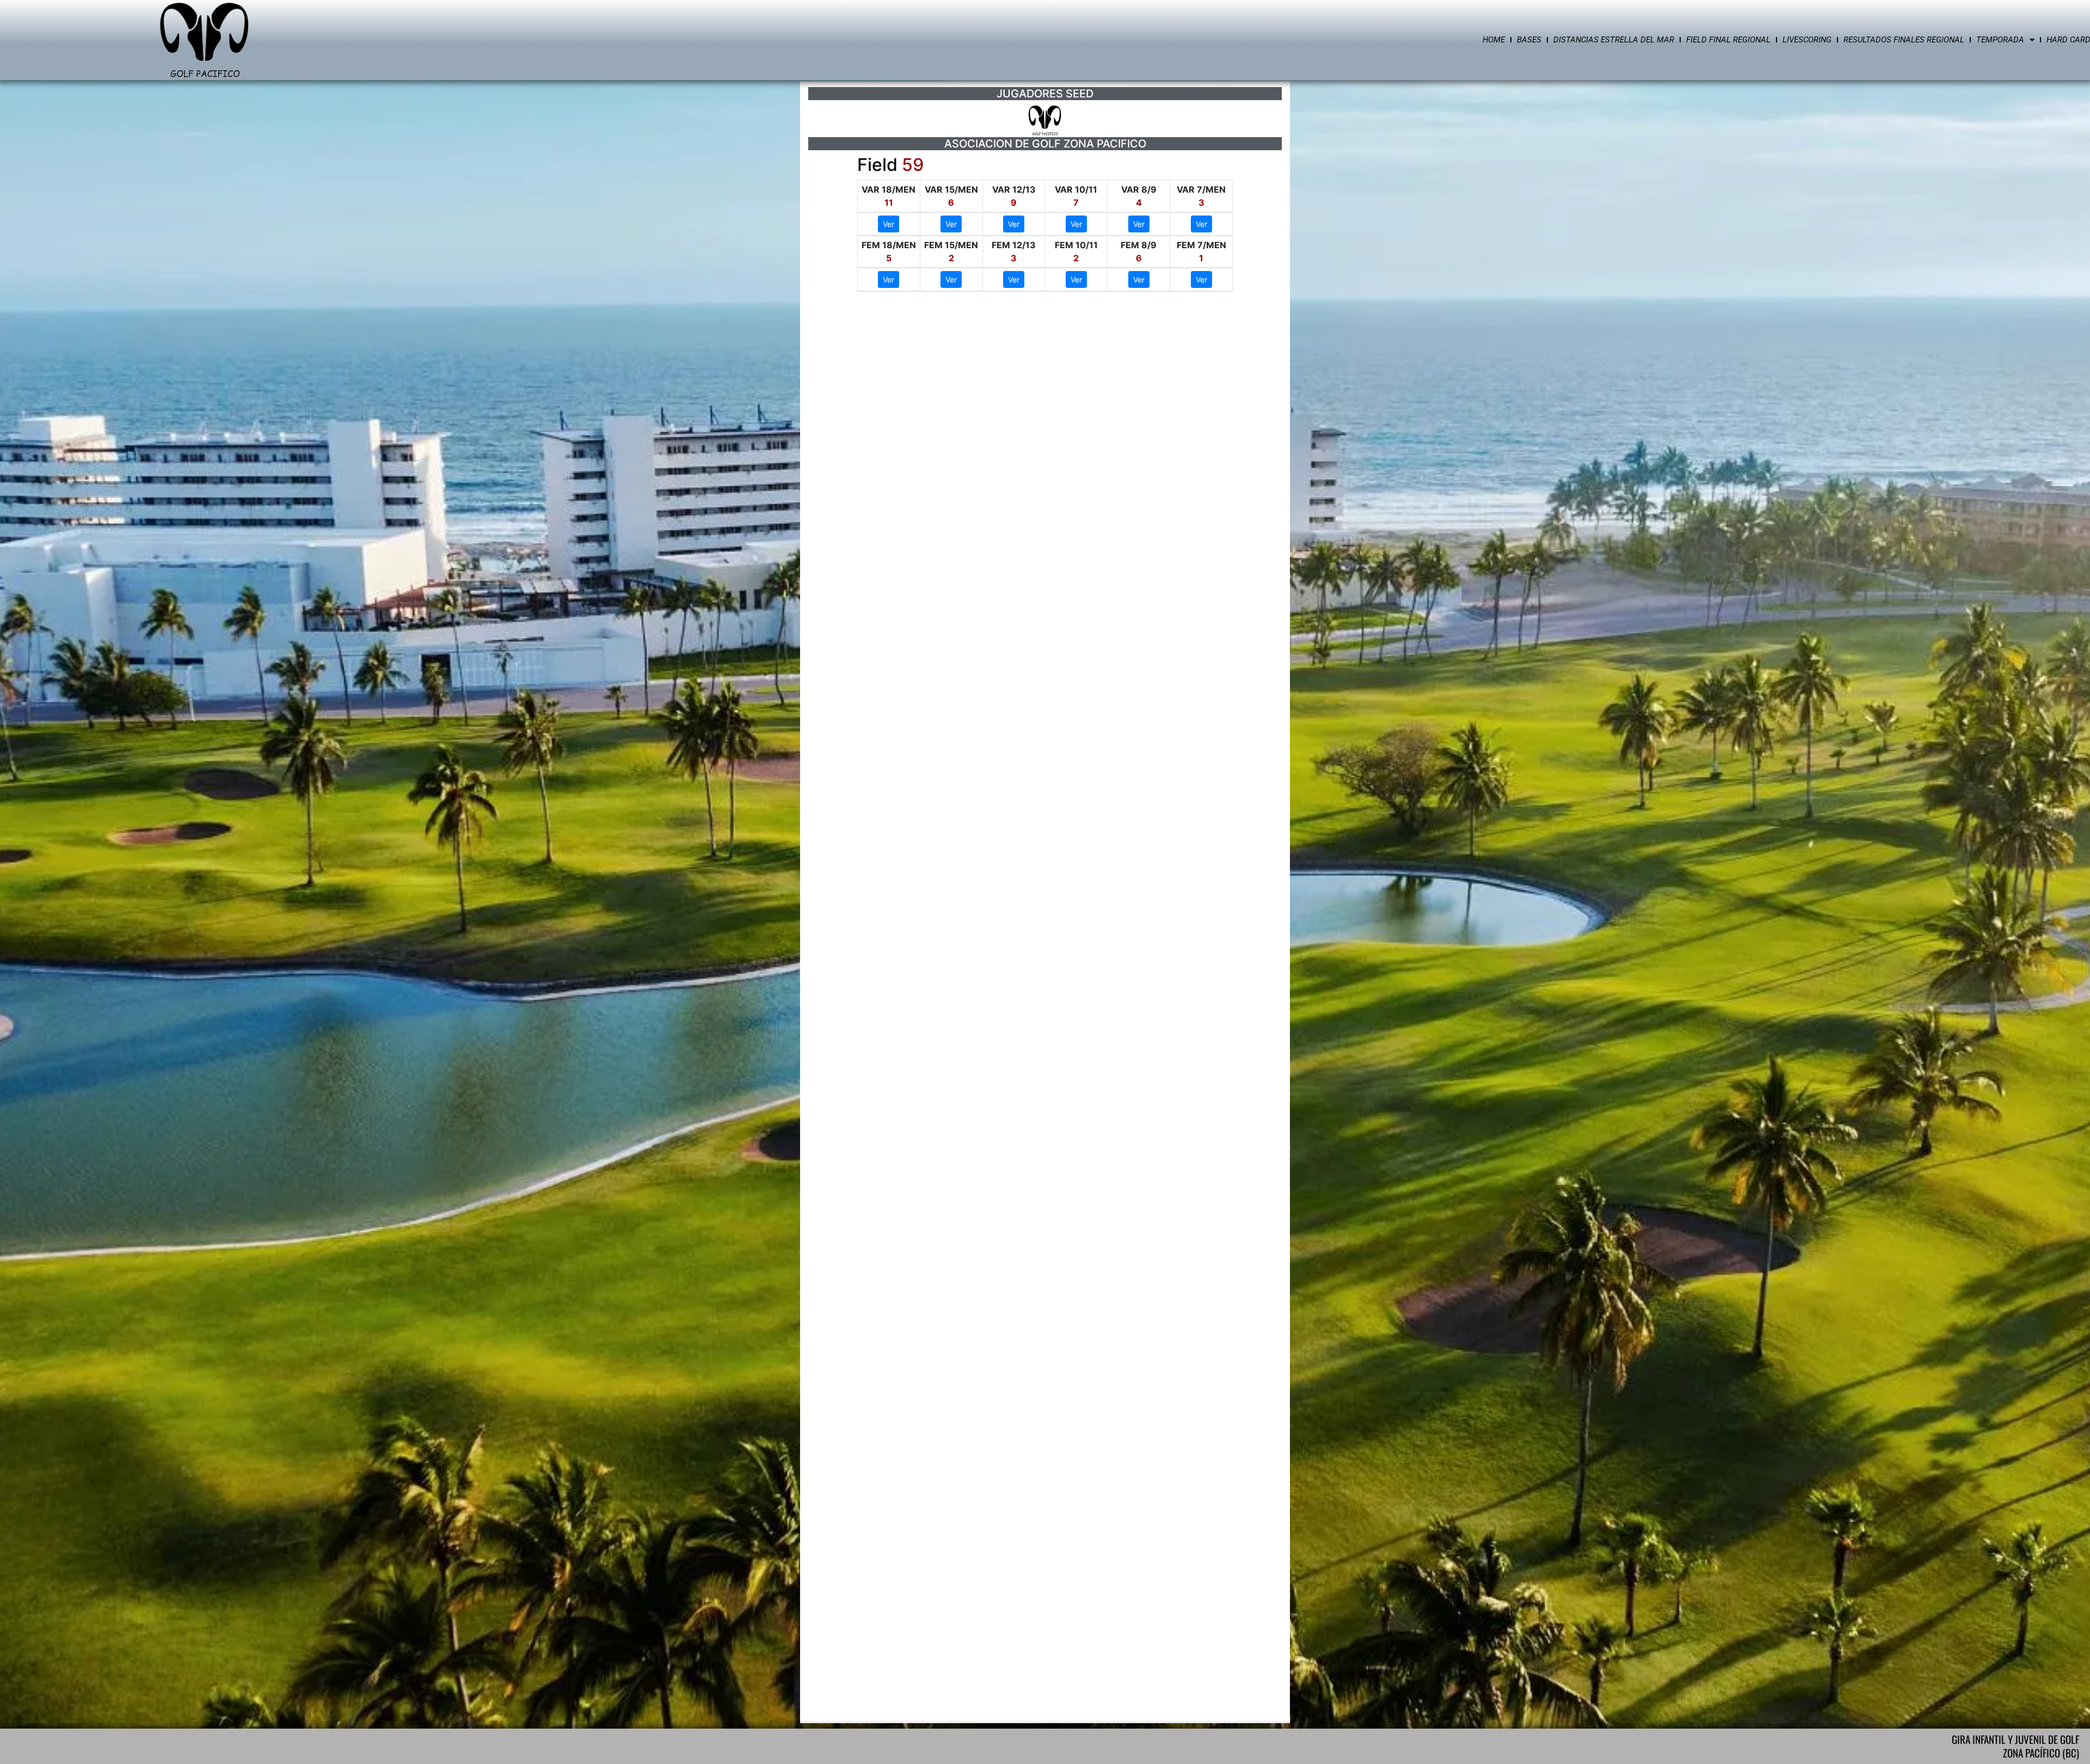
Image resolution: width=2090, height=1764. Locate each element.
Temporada (2000, 40)
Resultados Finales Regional (1904, 40)
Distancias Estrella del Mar (1614, 40)
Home (1494, 40)
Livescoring (1807, 40)
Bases (1529, 40)
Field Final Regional (1728, 40)
